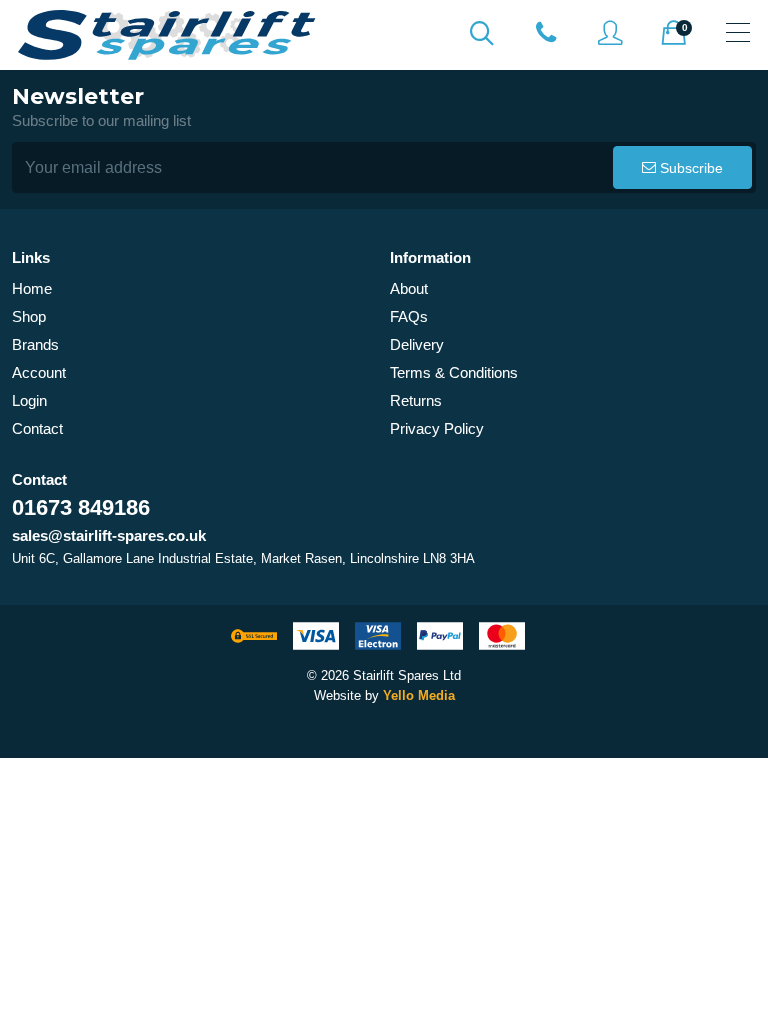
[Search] (482, 32)
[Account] (546, 32)
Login (29, 400)
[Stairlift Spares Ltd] (168, 35)
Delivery (417, 344)
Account (39, 372)
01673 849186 (81, 507)
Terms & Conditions (454, 372)
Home (32, 288)
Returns (416, 400)
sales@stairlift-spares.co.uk (109, 535)
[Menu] (738, 32)
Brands (35, 344)
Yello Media (419, 695)
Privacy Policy (437, 428)
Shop (29, 316)
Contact (37, 428)
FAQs (409, 316)
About (409, 288)
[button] (682, 167)
